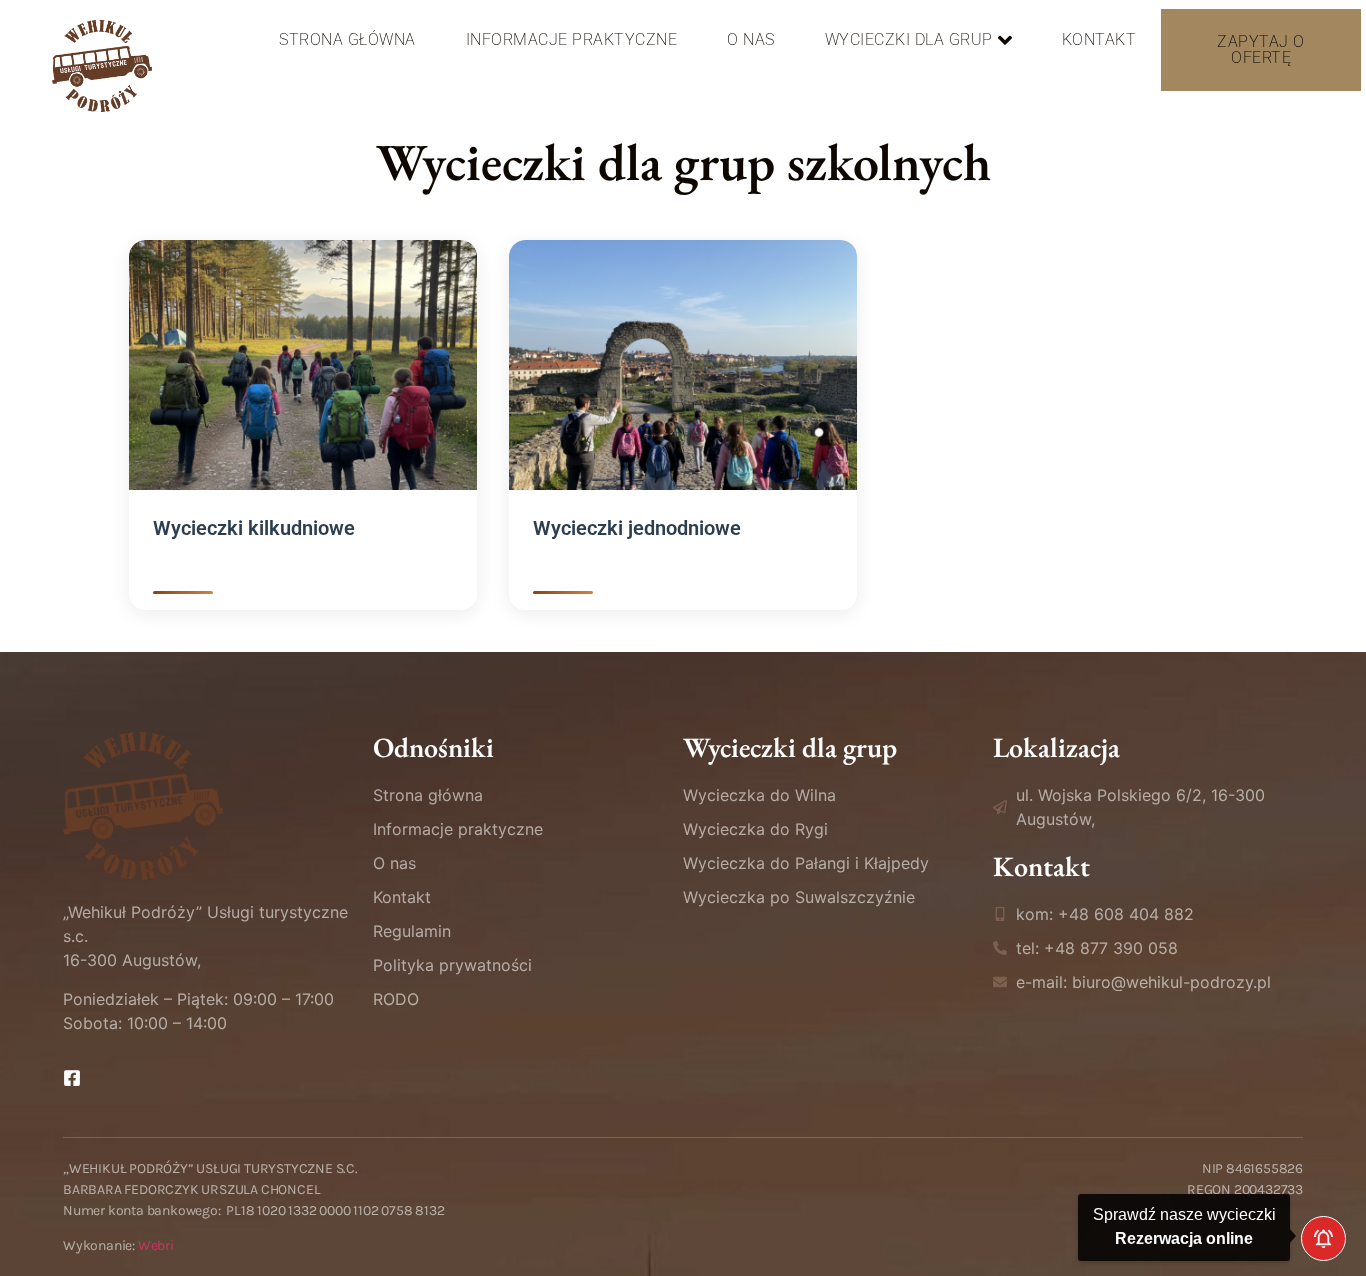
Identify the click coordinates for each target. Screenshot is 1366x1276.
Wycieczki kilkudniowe (254, 528)
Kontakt (1099, 39)
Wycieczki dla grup (909, 39)
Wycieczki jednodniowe (637, 528)
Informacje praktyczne (572, 39)
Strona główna (347, 39)
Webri (156, 1245)
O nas (751, 39)
